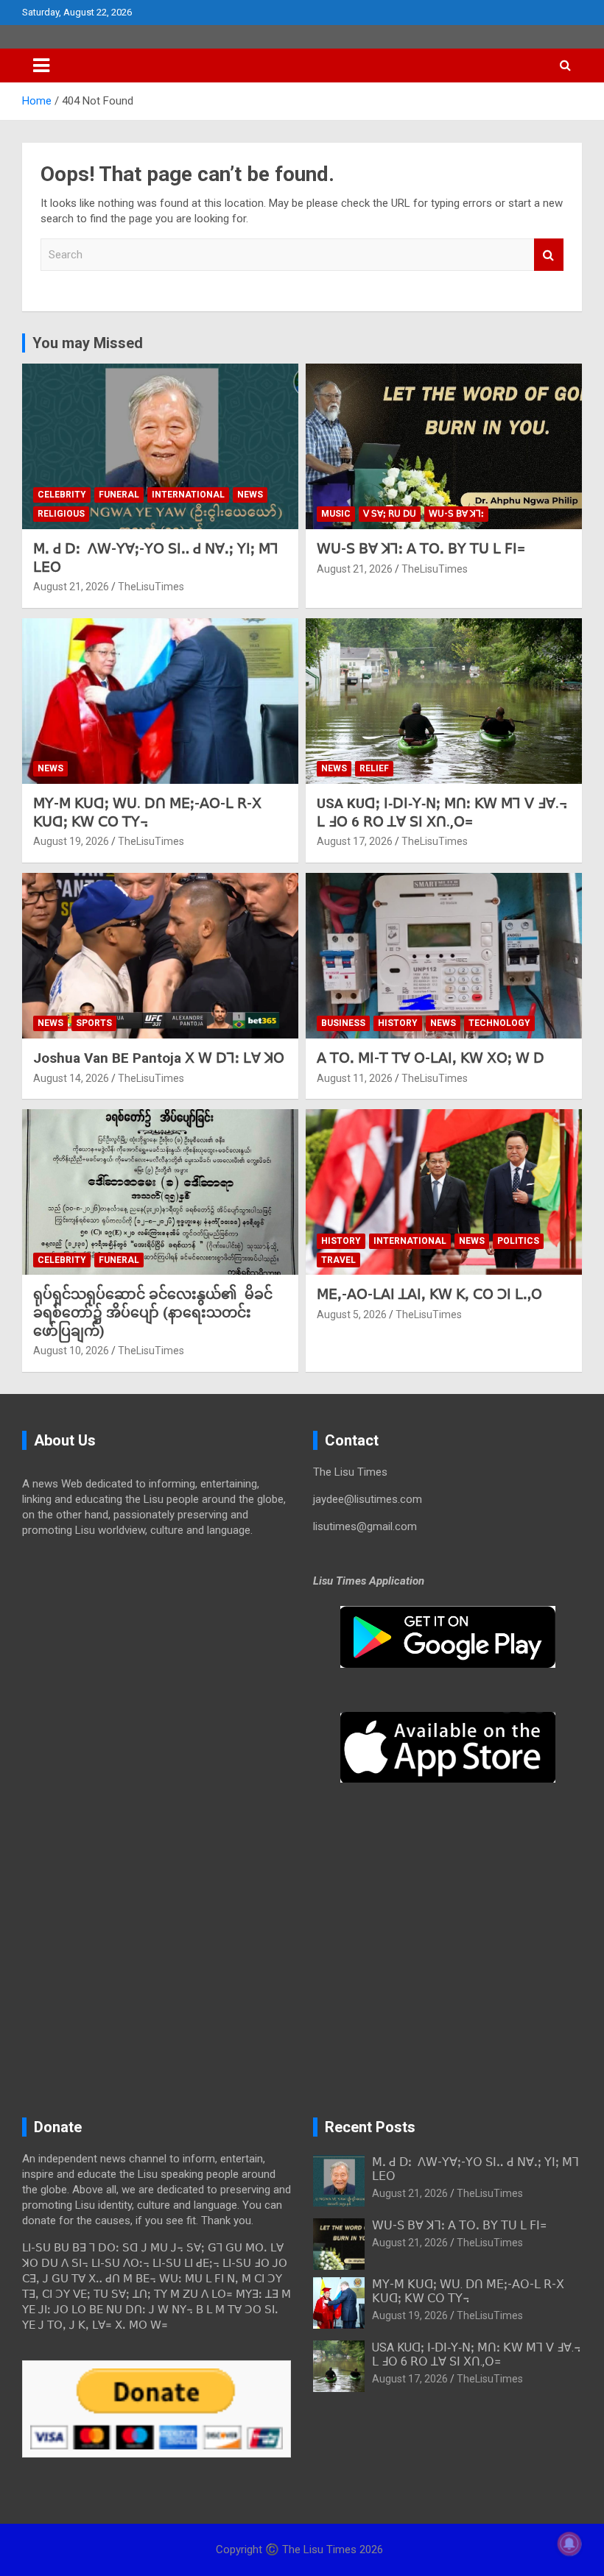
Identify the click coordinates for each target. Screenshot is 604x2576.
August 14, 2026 (71, 1078)
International (188, 495)
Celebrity (62, 495)
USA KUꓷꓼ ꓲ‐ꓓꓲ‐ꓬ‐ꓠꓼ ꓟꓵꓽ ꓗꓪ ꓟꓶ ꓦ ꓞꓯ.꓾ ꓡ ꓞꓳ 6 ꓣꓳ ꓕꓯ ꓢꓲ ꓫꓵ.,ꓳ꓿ (442, 813)
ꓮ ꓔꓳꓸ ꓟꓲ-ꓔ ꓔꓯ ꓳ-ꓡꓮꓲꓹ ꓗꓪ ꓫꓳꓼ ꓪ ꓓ (431, 1058)
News (250, 495)
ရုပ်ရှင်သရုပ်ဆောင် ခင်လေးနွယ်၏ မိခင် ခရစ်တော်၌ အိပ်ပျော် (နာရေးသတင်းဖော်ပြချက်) (153, 1312)
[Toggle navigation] (41, 66)
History (398, 1023)
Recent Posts (370, 2127)
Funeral (119, 495)
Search (549, 255)
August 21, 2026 (71, 587)
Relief (374, 768)
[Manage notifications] (569, 2544)
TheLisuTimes (151, 587)
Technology (499, 1023)
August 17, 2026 (355, 841)
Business (343, 1023)
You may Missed (88, 343)
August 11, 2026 (355, 1078)
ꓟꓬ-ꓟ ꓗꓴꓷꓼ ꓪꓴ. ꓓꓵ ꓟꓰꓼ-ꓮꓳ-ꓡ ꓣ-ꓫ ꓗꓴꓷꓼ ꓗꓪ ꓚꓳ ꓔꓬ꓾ (147, 813)
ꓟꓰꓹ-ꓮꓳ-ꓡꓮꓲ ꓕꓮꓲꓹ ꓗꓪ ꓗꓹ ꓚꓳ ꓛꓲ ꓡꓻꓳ (429, 1294)
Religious (61, 514)
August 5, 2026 (352, 1314)
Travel (338, 1260)
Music (336, 514)
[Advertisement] (157, 1663)
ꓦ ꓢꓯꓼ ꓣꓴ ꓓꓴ (390, 514)
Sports (94, 1023)
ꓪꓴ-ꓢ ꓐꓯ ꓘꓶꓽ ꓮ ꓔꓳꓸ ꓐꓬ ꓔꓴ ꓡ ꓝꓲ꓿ (421, 549)
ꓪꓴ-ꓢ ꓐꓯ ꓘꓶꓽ (456, 514)
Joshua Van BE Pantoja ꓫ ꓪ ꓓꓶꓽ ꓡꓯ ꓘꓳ (159, 1058)
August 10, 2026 (71, 1351)
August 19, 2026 (71, 841)
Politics (518, 1241)
